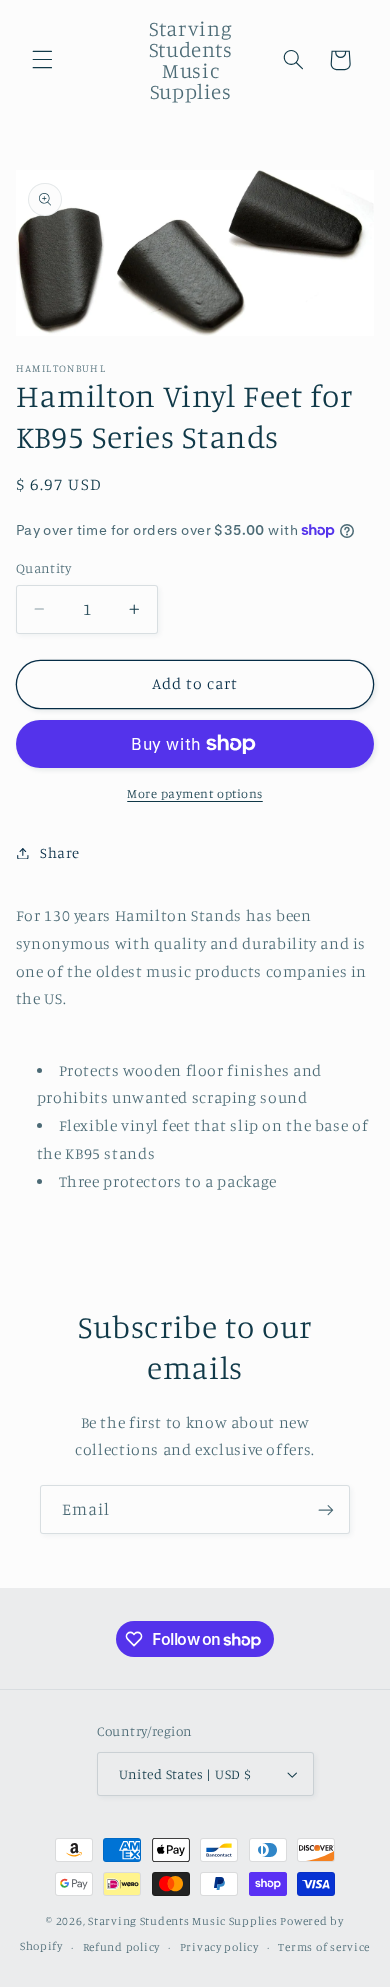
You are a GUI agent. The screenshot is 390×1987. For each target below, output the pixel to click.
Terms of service (324, 1947)
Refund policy (122, 1947)
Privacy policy (219, 1947)
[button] (42, 60)
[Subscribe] (326, 1509)
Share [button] (60, 852)
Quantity (43, 568)
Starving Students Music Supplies (183, 1921)
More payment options (195, 793)
